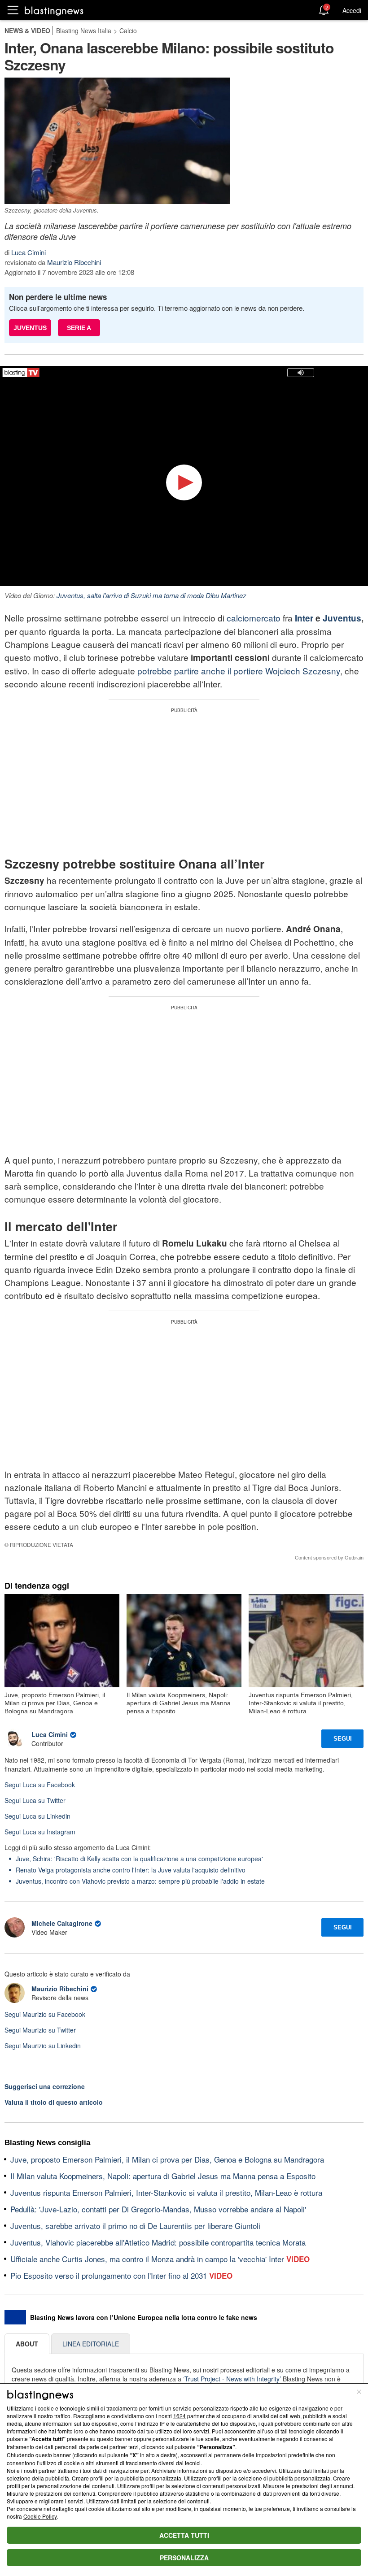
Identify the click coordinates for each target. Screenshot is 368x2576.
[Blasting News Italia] (54, 11)
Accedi (352, 10)
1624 (180, 2416)
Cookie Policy (40, 2516)
